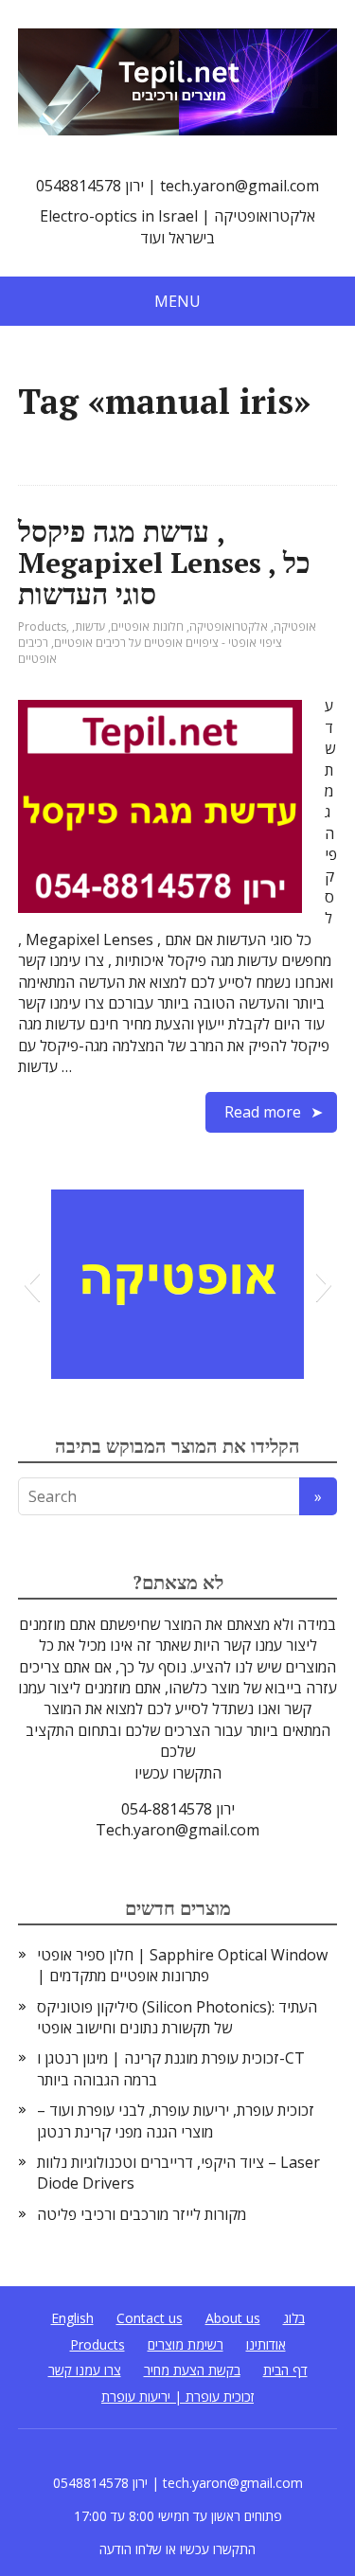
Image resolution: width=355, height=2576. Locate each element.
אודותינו (266, 2344)
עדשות (90, 626)
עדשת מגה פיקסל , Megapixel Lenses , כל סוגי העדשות (164, 563)
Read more (263, 1112)
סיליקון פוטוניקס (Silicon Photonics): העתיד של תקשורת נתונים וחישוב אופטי (177, 2017)
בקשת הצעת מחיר (192, 2370)
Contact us (150, 2318)
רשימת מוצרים (186, 2344)
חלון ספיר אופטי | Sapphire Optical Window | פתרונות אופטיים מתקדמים (182, 1965)
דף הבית (285, 2370)
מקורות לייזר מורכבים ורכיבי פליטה (142, 2214)
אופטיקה (295, 626)
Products (42, 626)
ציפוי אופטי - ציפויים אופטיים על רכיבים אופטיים (168, 643)
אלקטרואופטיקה (229, 626)
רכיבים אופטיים (37, 651)
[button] (32, 1284)
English (72, 2318)
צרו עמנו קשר (85, 2370)
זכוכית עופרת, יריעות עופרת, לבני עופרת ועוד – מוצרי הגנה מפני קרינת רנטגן (176, 2120)
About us (233, 2318)
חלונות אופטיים (147, 626)
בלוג (294, 2318)
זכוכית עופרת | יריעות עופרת (177, 2397)
